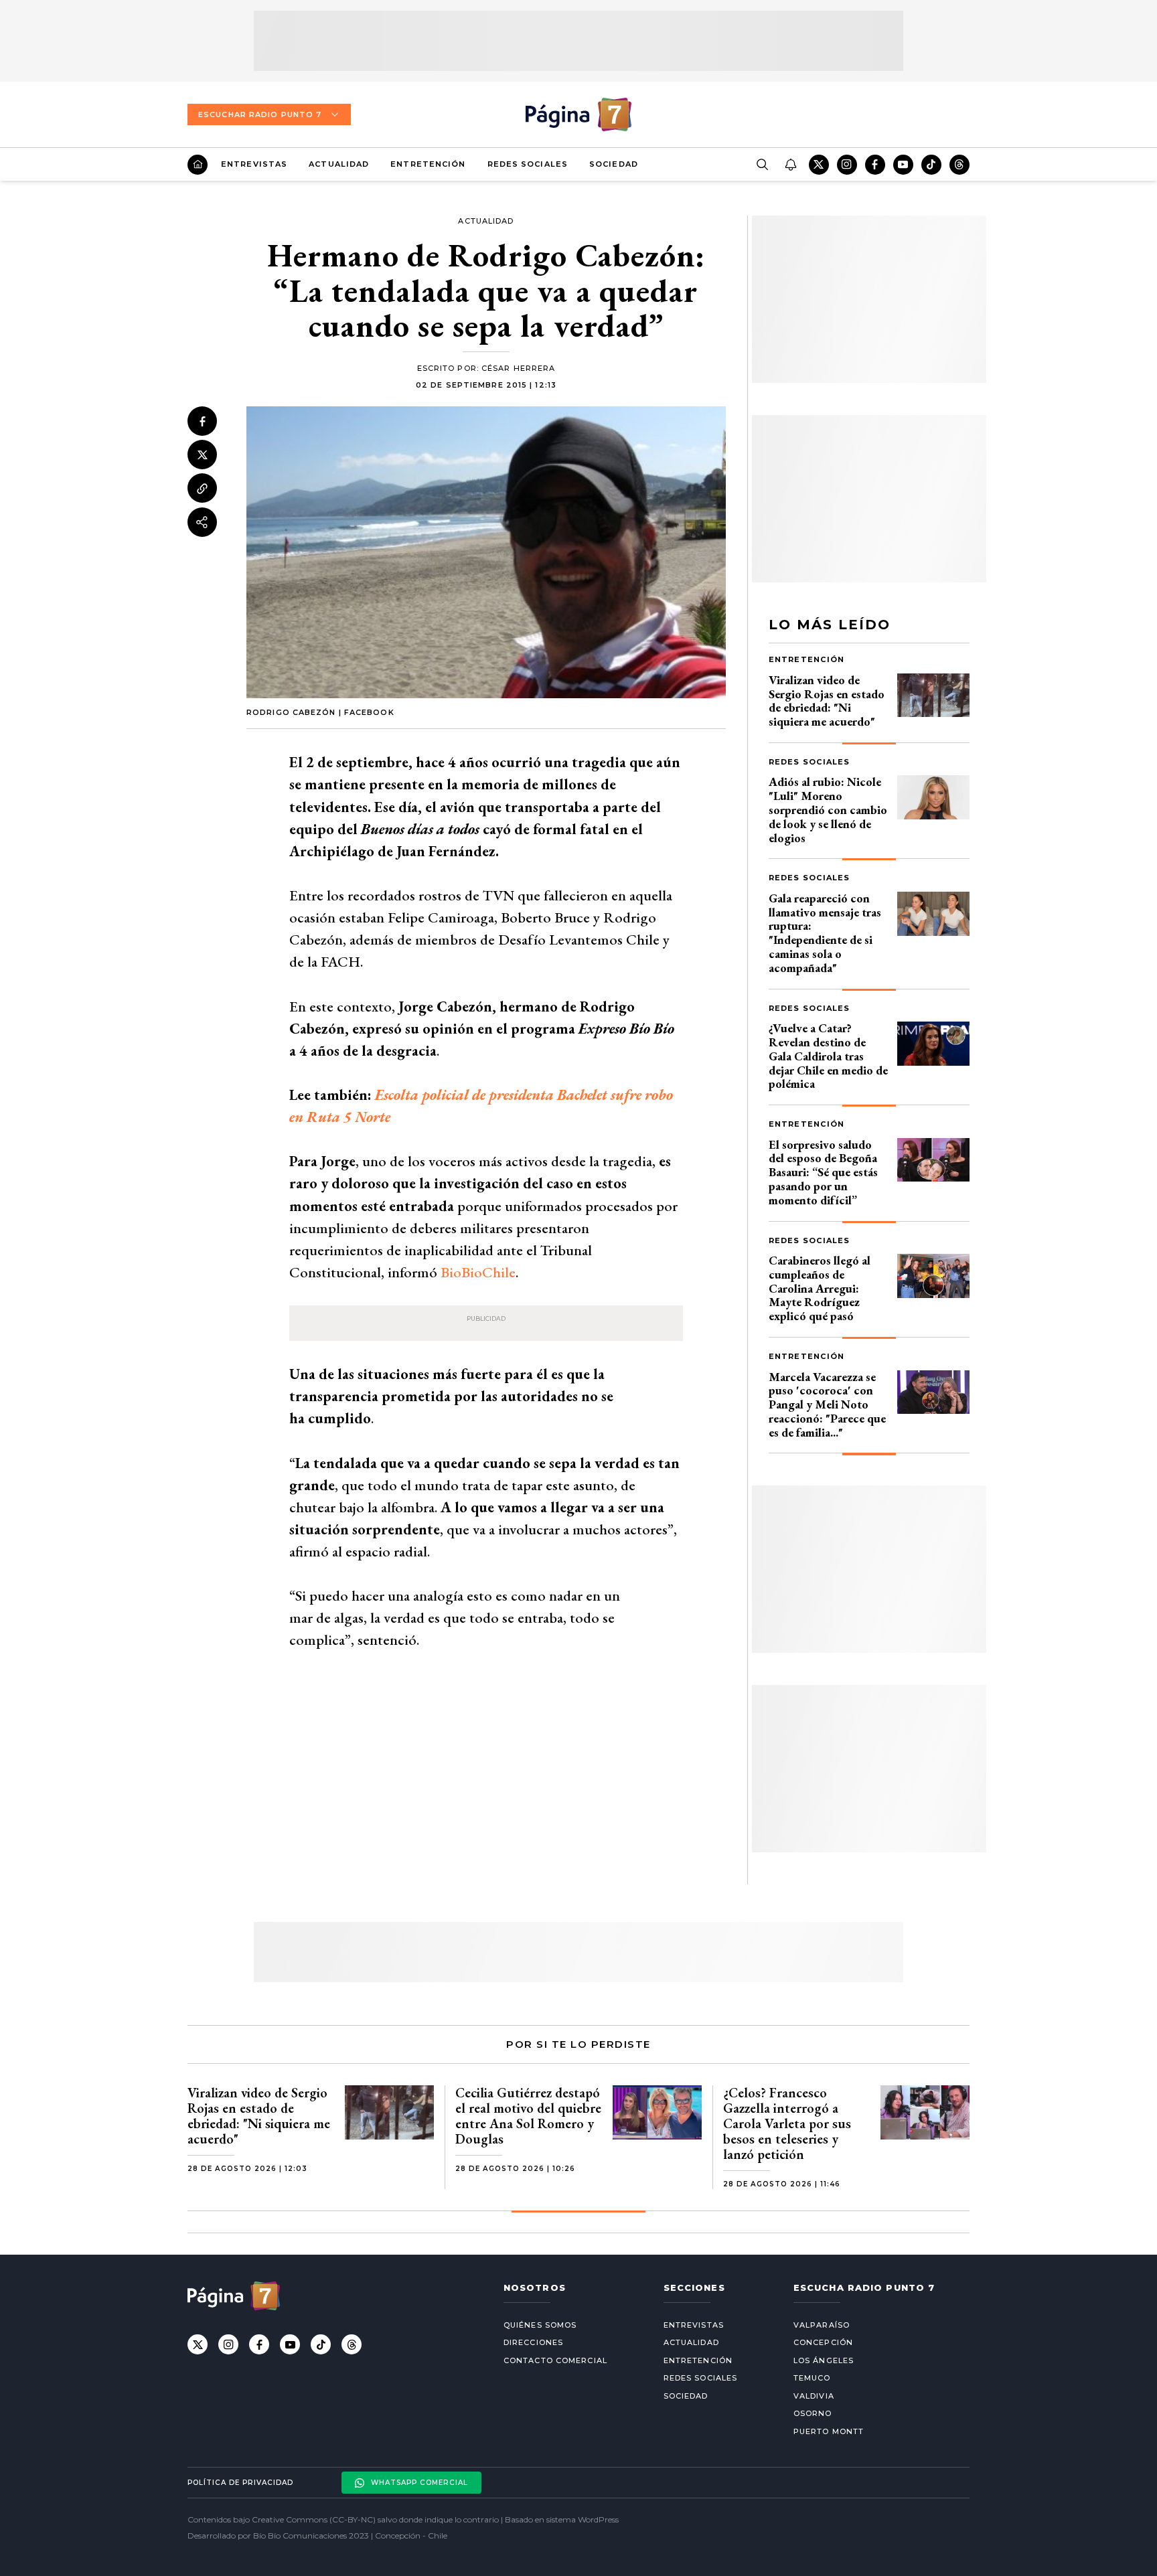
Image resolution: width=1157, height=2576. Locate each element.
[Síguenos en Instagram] (847, 165)
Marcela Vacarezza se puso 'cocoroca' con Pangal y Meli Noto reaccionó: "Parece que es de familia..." (827, 1404)
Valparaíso (822, 2325)
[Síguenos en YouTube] (903, 165)
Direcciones (533, 2342)
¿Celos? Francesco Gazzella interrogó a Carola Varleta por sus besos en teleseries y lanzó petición (787, 2123)
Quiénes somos (540, 2325)
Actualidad (339, 164)
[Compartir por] (202, 522)
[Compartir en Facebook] (202, 421)
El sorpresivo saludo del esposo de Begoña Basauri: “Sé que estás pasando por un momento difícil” (823, 1172)
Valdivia (814, 2396)
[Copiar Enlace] (202, 489)
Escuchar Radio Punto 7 (260, 114)
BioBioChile (478, 1272)
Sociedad (614, 164)
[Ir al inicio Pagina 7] (578, 114)
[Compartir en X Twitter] (202, 455)
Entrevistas (254, 164)
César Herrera (518, 368)
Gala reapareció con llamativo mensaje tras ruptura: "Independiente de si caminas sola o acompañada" (825, 933)
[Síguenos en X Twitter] (819, 165)
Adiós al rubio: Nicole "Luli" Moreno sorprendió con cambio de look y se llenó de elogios (828, 809)
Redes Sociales (528, 164)
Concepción (823, 2342)
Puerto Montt (829, 2431)
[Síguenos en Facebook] (875, 165)
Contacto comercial (555, 2360)
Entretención (428, 164)
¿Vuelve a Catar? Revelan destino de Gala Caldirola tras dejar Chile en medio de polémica (828, 1056)
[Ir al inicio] (198, 165)
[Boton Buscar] (762, 165)
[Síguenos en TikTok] (931, 165)
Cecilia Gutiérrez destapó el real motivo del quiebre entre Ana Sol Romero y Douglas (528, 2116)
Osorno (813, 2413)
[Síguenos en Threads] (959, 165)
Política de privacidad (240, 2483)
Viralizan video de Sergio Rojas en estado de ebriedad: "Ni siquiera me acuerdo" (827, 701)
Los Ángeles (824, 2360)
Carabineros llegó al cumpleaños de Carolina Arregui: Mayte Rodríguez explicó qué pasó (820, 1288)
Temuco (812, 2378)
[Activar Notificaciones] (790, 165)
